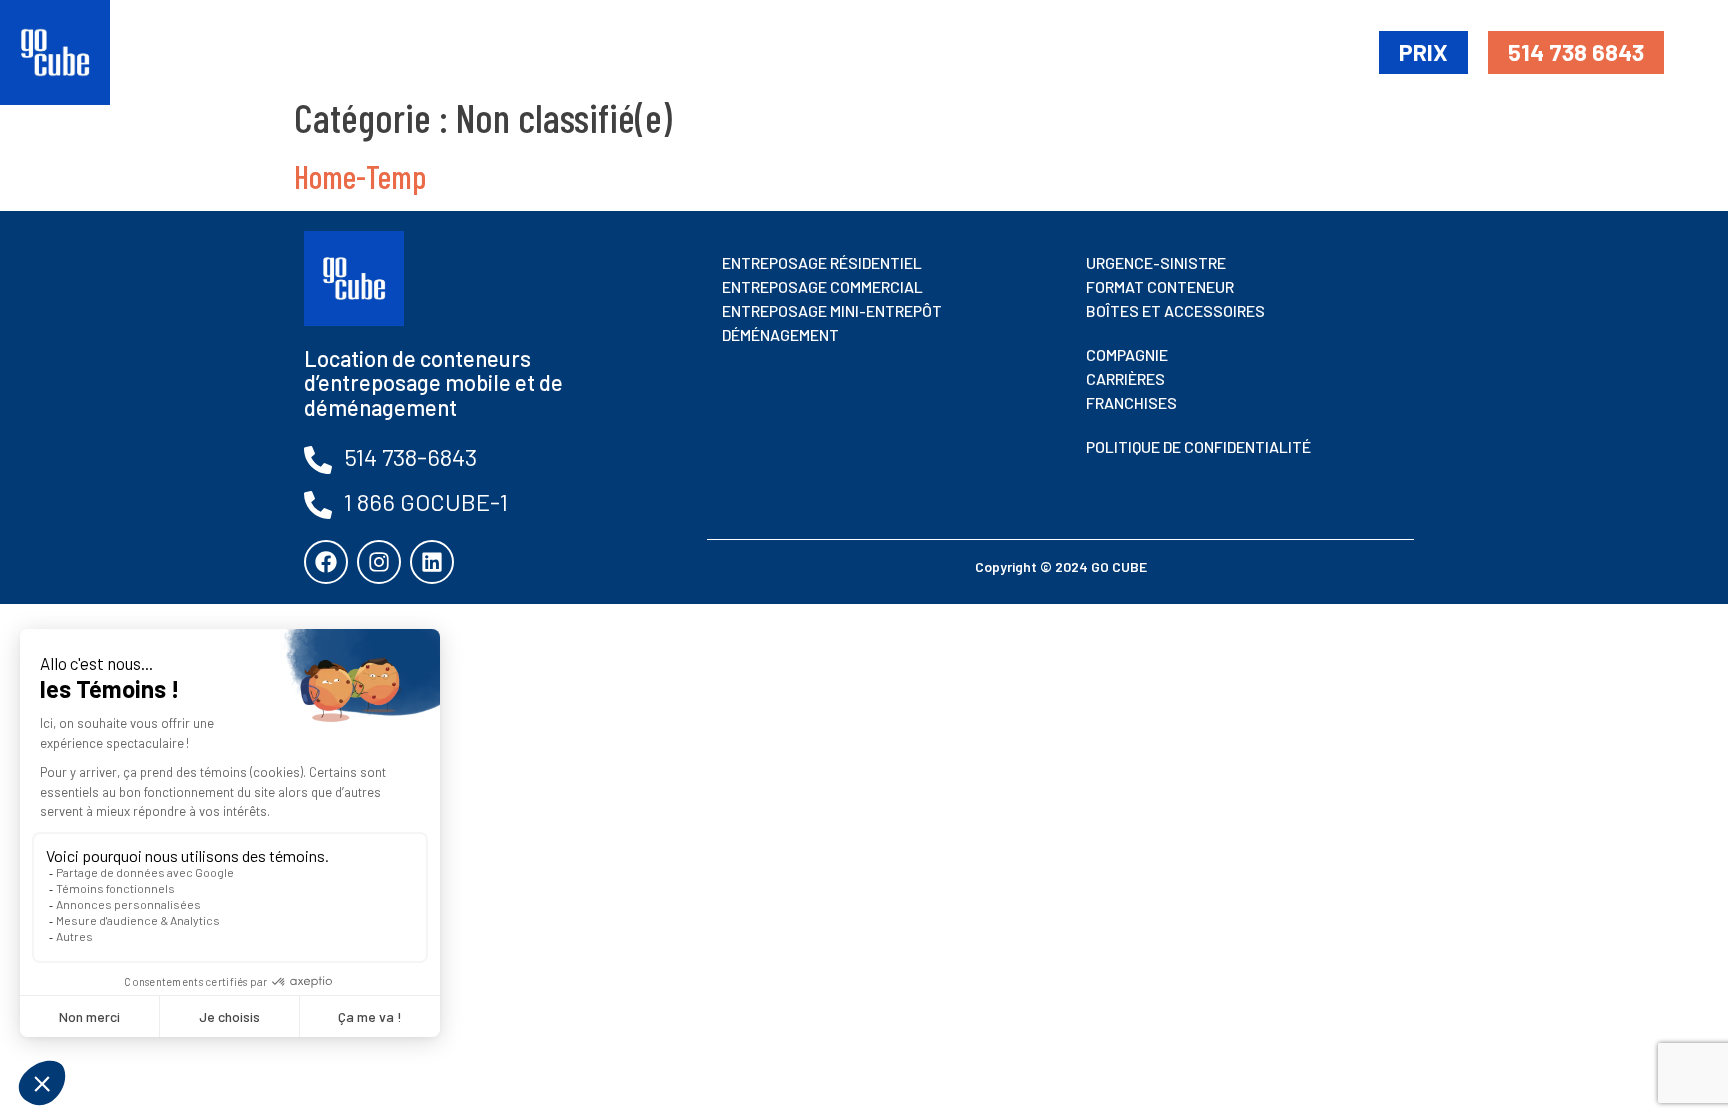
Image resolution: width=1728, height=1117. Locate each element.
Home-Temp (360, 176)
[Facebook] (326, 562)
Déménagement (1174, 51)
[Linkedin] (432, 562)
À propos (1313, 51)
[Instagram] (379, 562)
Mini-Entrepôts (1004, 51)
